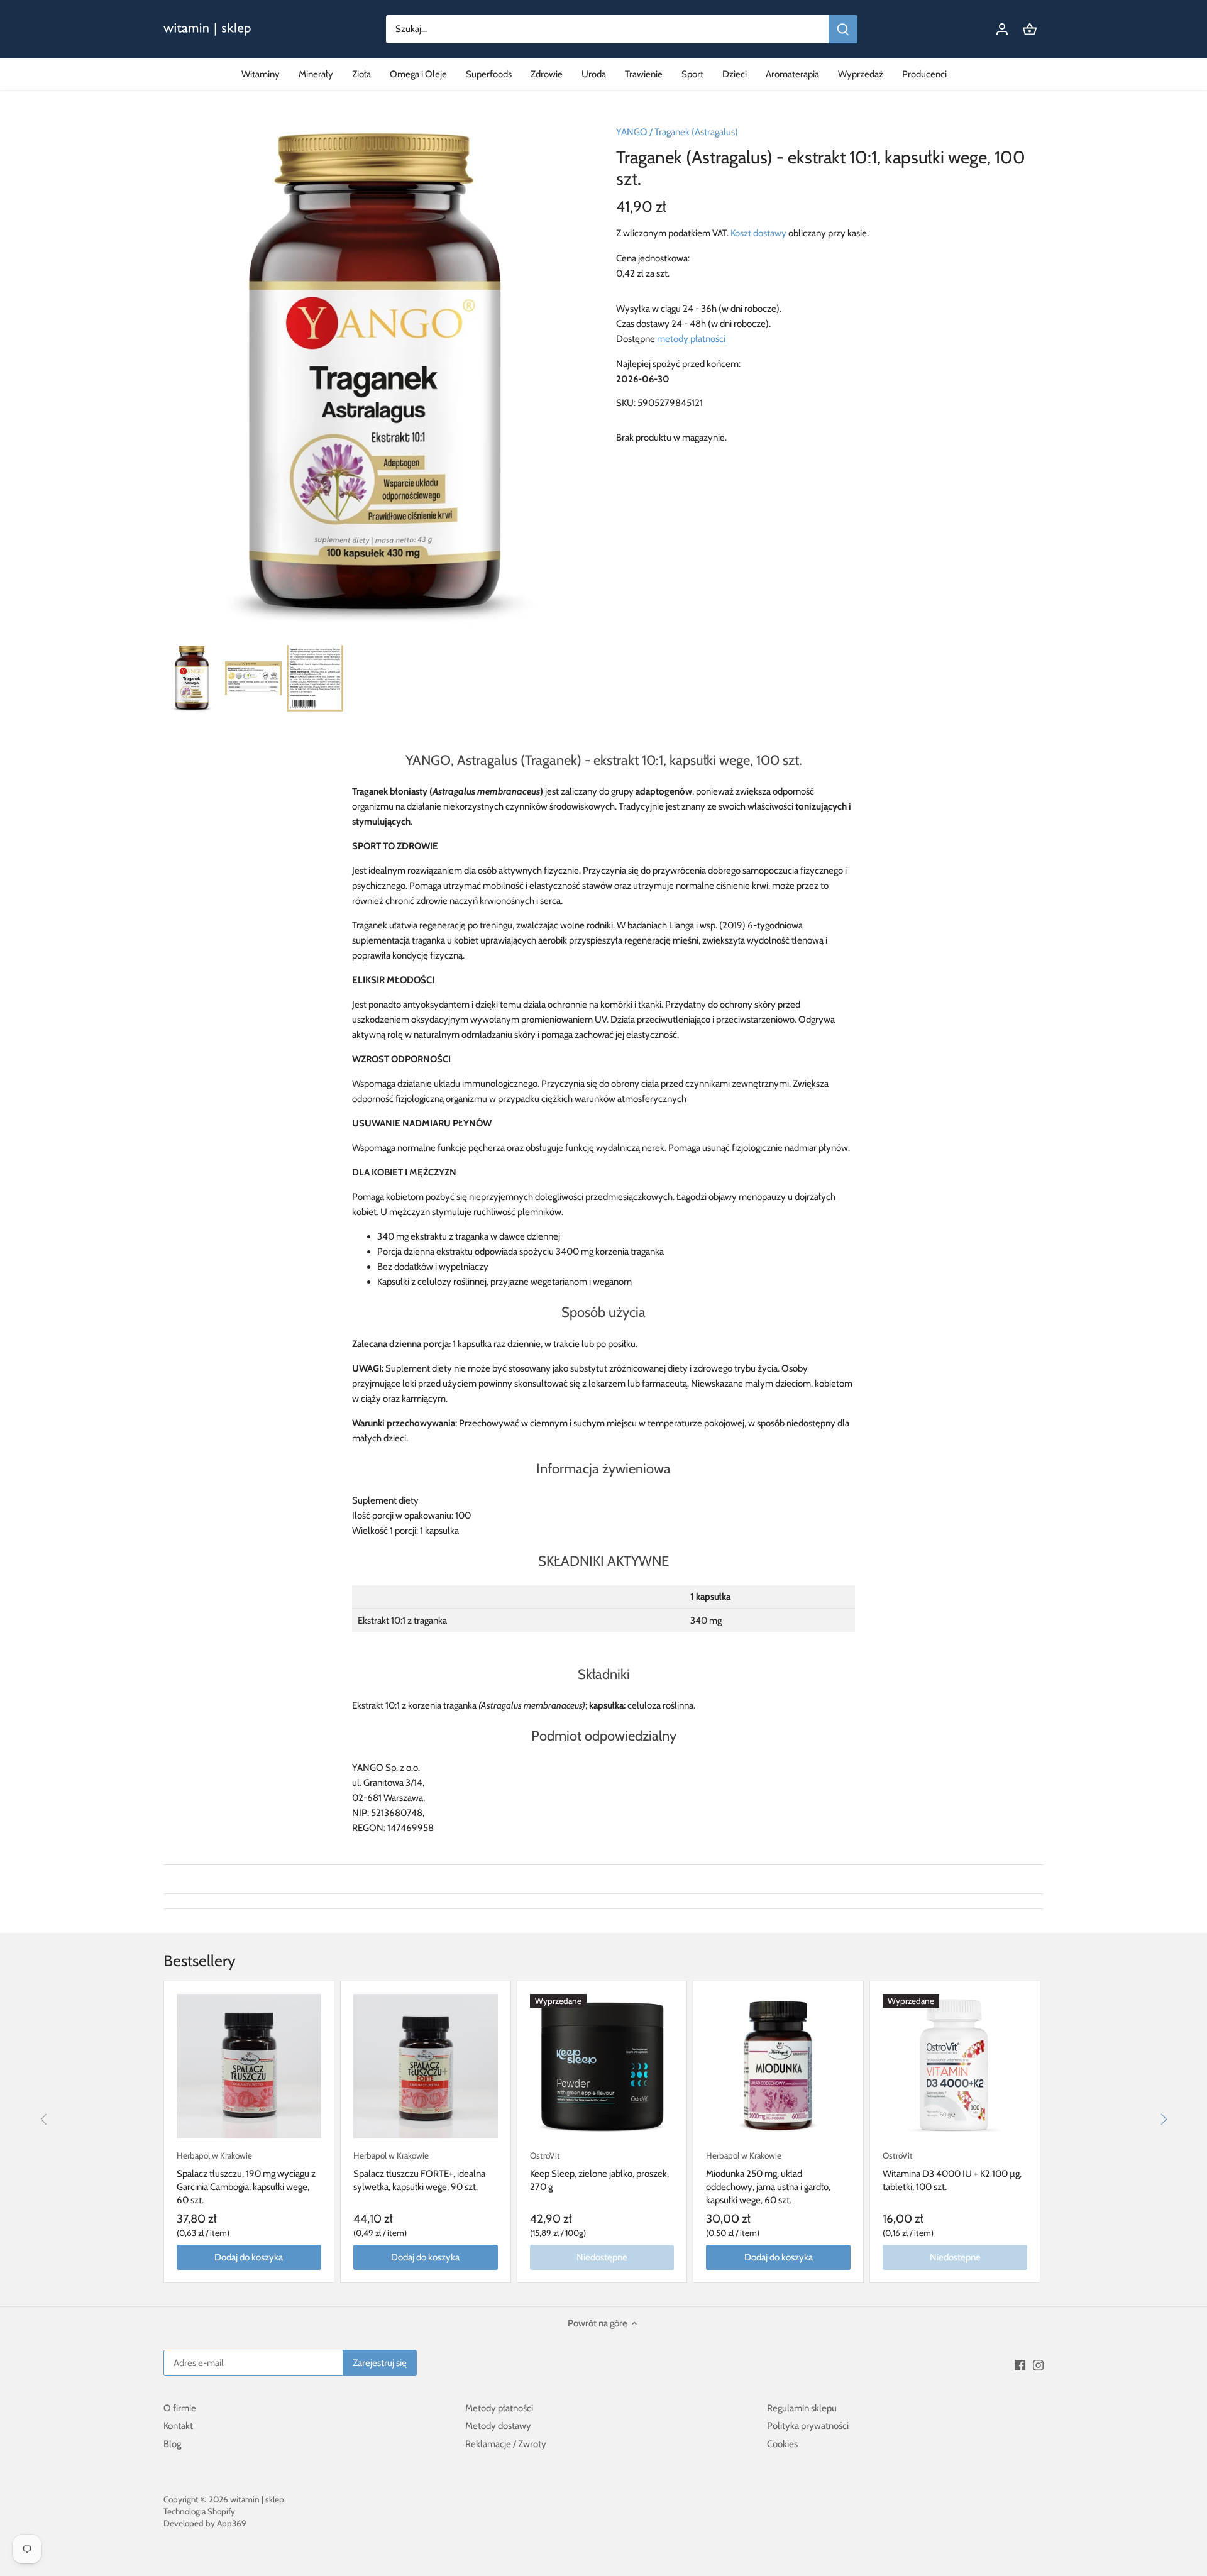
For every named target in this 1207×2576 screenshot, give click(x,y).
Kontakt (178, 2426)
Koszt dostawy (758, 233)
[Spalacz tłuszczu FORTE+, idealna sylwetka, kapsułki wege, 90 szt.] (426, 2066)
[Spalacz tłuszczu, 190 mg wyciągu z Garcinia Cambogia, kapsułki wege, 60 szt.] (249, 2066)
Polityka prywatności (808, 2426)
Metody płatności (499, 2408)
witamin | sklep (257, 2499)
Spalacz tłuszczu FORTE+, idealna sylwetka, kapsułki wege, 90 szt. (419, 2171)
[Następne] (1163, 2120)
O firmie (180, 2408)
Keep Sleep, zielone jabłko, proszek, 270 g (599, 2171)
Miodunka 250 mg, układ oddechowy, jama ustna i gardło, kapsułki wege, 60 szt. (768, 2178)
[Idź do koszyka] (1030, 29)
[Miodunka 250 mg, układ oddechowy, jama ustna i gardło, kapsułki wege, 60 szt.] (778, 2066)
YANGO (632, 132)
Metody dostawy (498, 2426)
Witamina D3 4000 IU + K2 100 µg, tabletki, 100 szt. (952, 2171)
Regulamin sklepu (802, 2408)
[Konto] (1002, 29)
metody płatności (691, 339)
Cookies (782, 2444)
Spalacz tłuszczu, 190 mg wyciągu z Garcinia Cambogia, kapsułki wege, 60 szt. (246, 2178)
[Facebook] (1020, 2364)
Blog (172, 2444)
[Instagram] (1038, 2364)
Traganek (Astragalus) (696, 132)
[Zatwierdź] (843, 29)
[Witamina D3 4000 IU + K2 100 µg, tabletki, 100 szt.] (955, 2066)
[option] (192, 678)
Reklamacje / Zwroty (506, 2444)
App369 (232, 2523)
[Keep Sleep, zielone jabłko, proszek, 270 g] (602, 2066)
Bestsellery (200, 1961)
